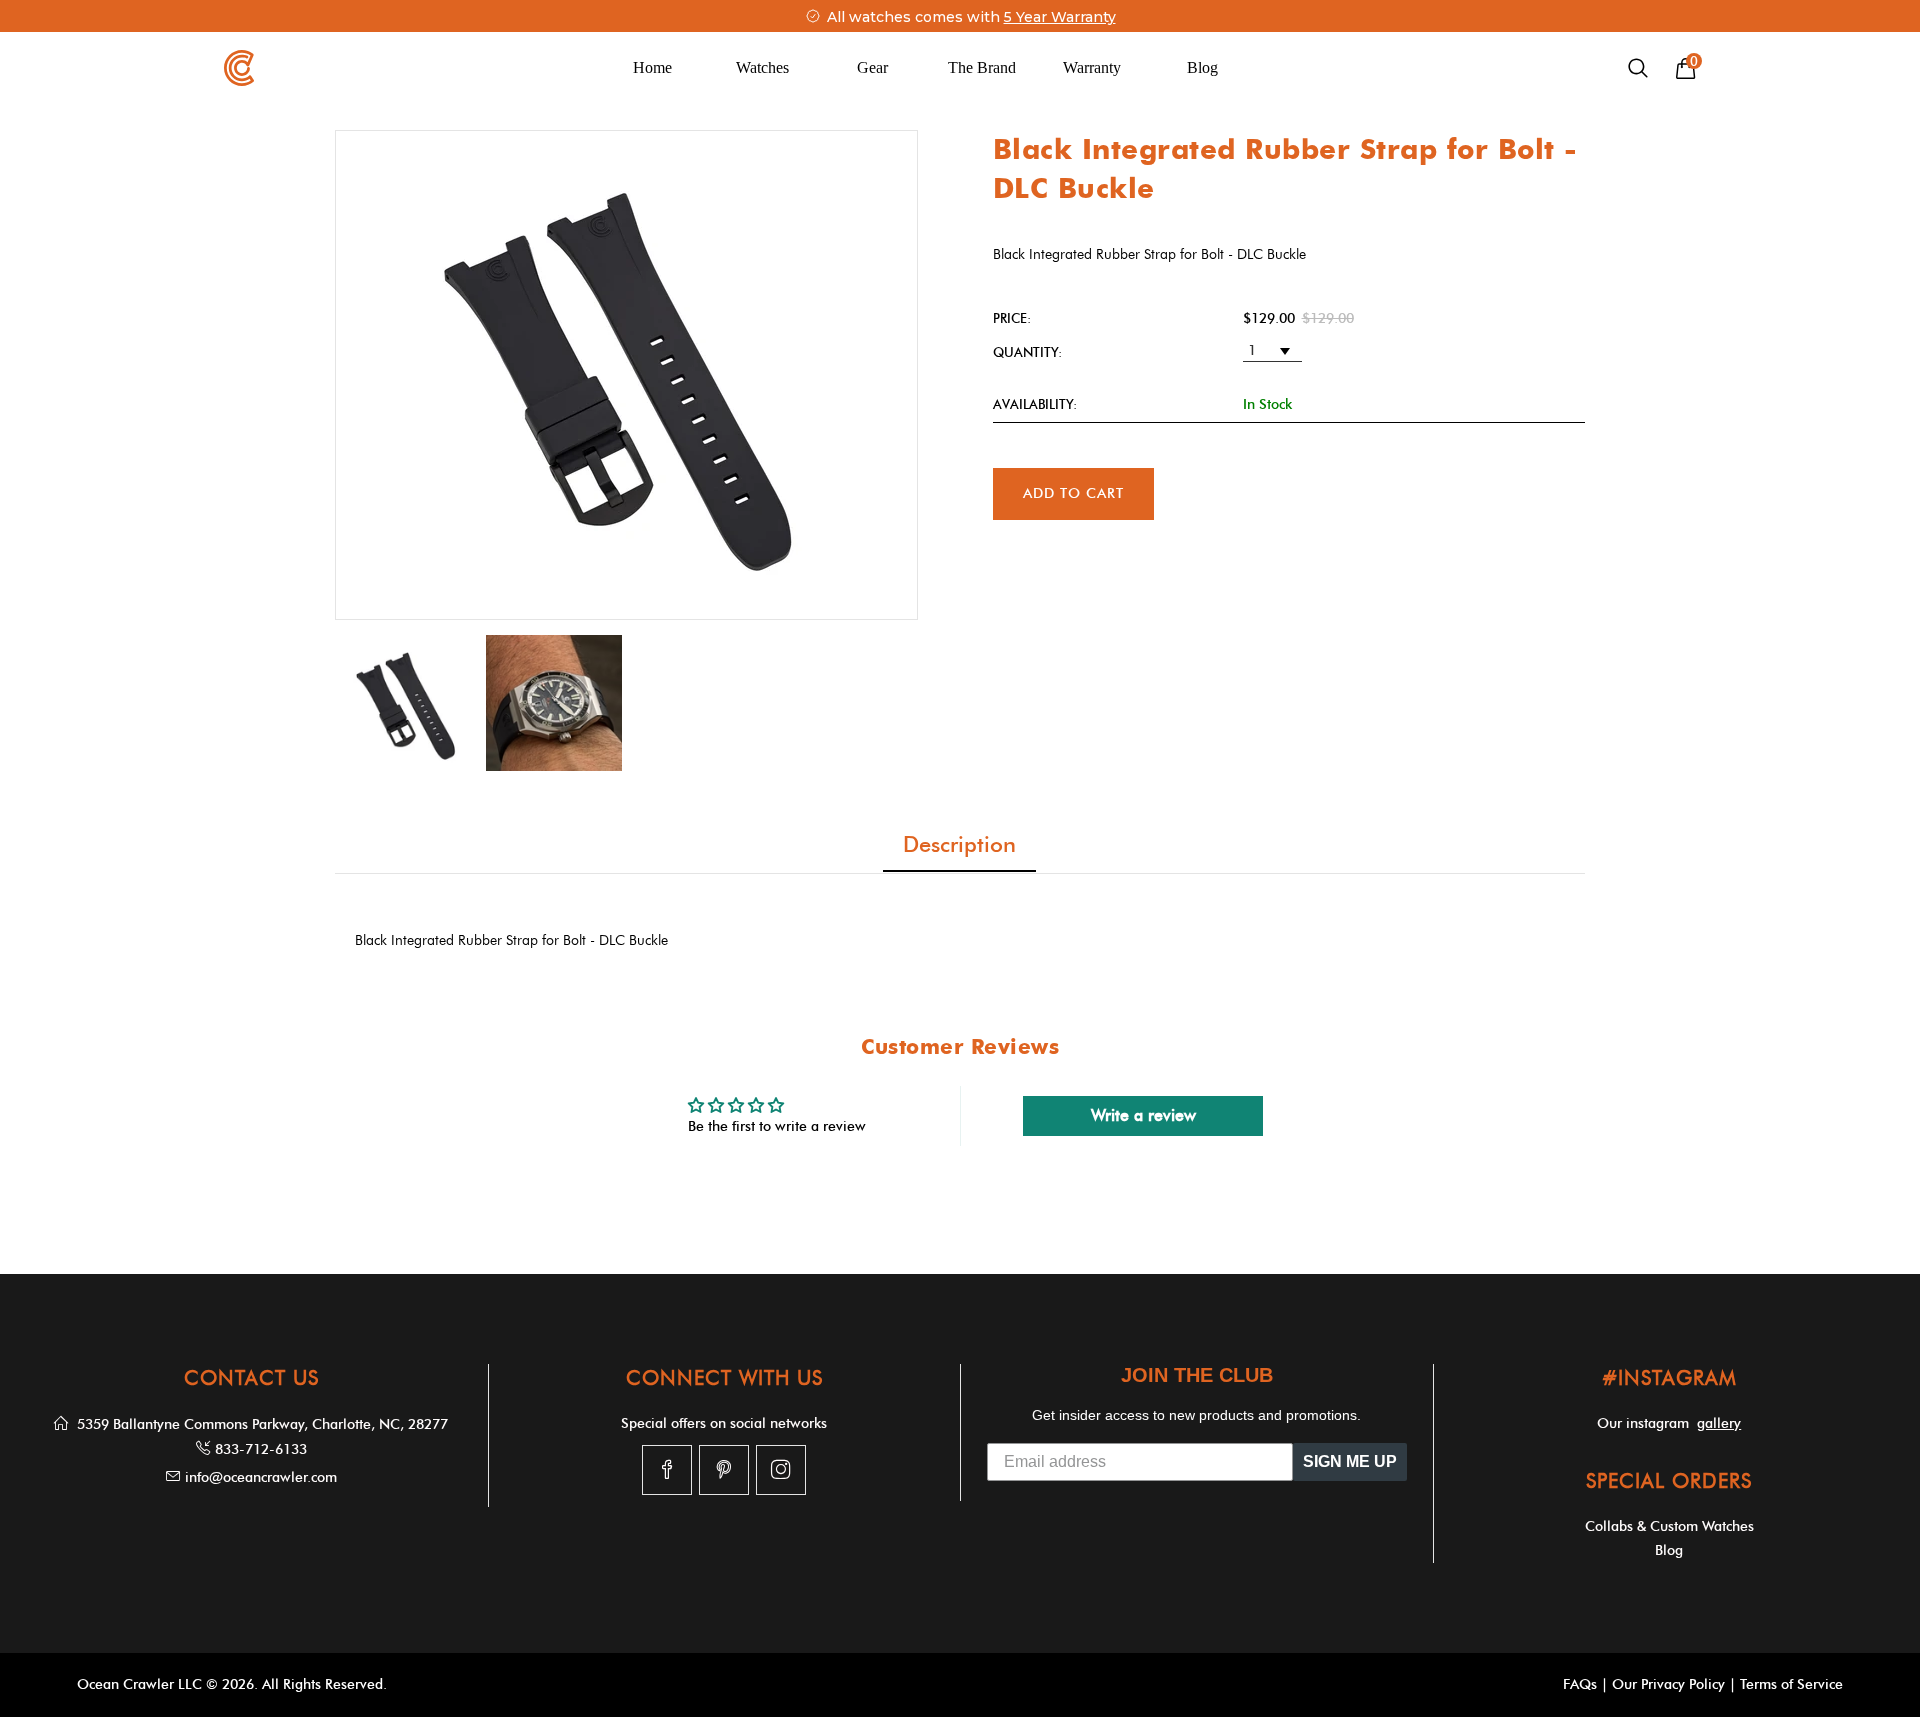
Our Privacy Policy (1668, 1684)
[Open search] (1638, 68)
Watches (762, 67)
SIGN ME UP (1350, 1461)
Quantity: (1027, 352)
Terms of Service (1791, 1684)
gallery (1719, 1423)
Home (652, 67)
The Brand (982, 67)
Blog (1202, 67)
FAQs (1580, 1684)
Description (959, 844)
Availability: (1035, 404)
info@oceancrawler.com (261, 1477)
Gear (872, 67)
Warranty (1092, 67)
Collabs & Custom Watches (1669, 1526)
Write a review (1143, 1115)
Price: (1012, 318)
